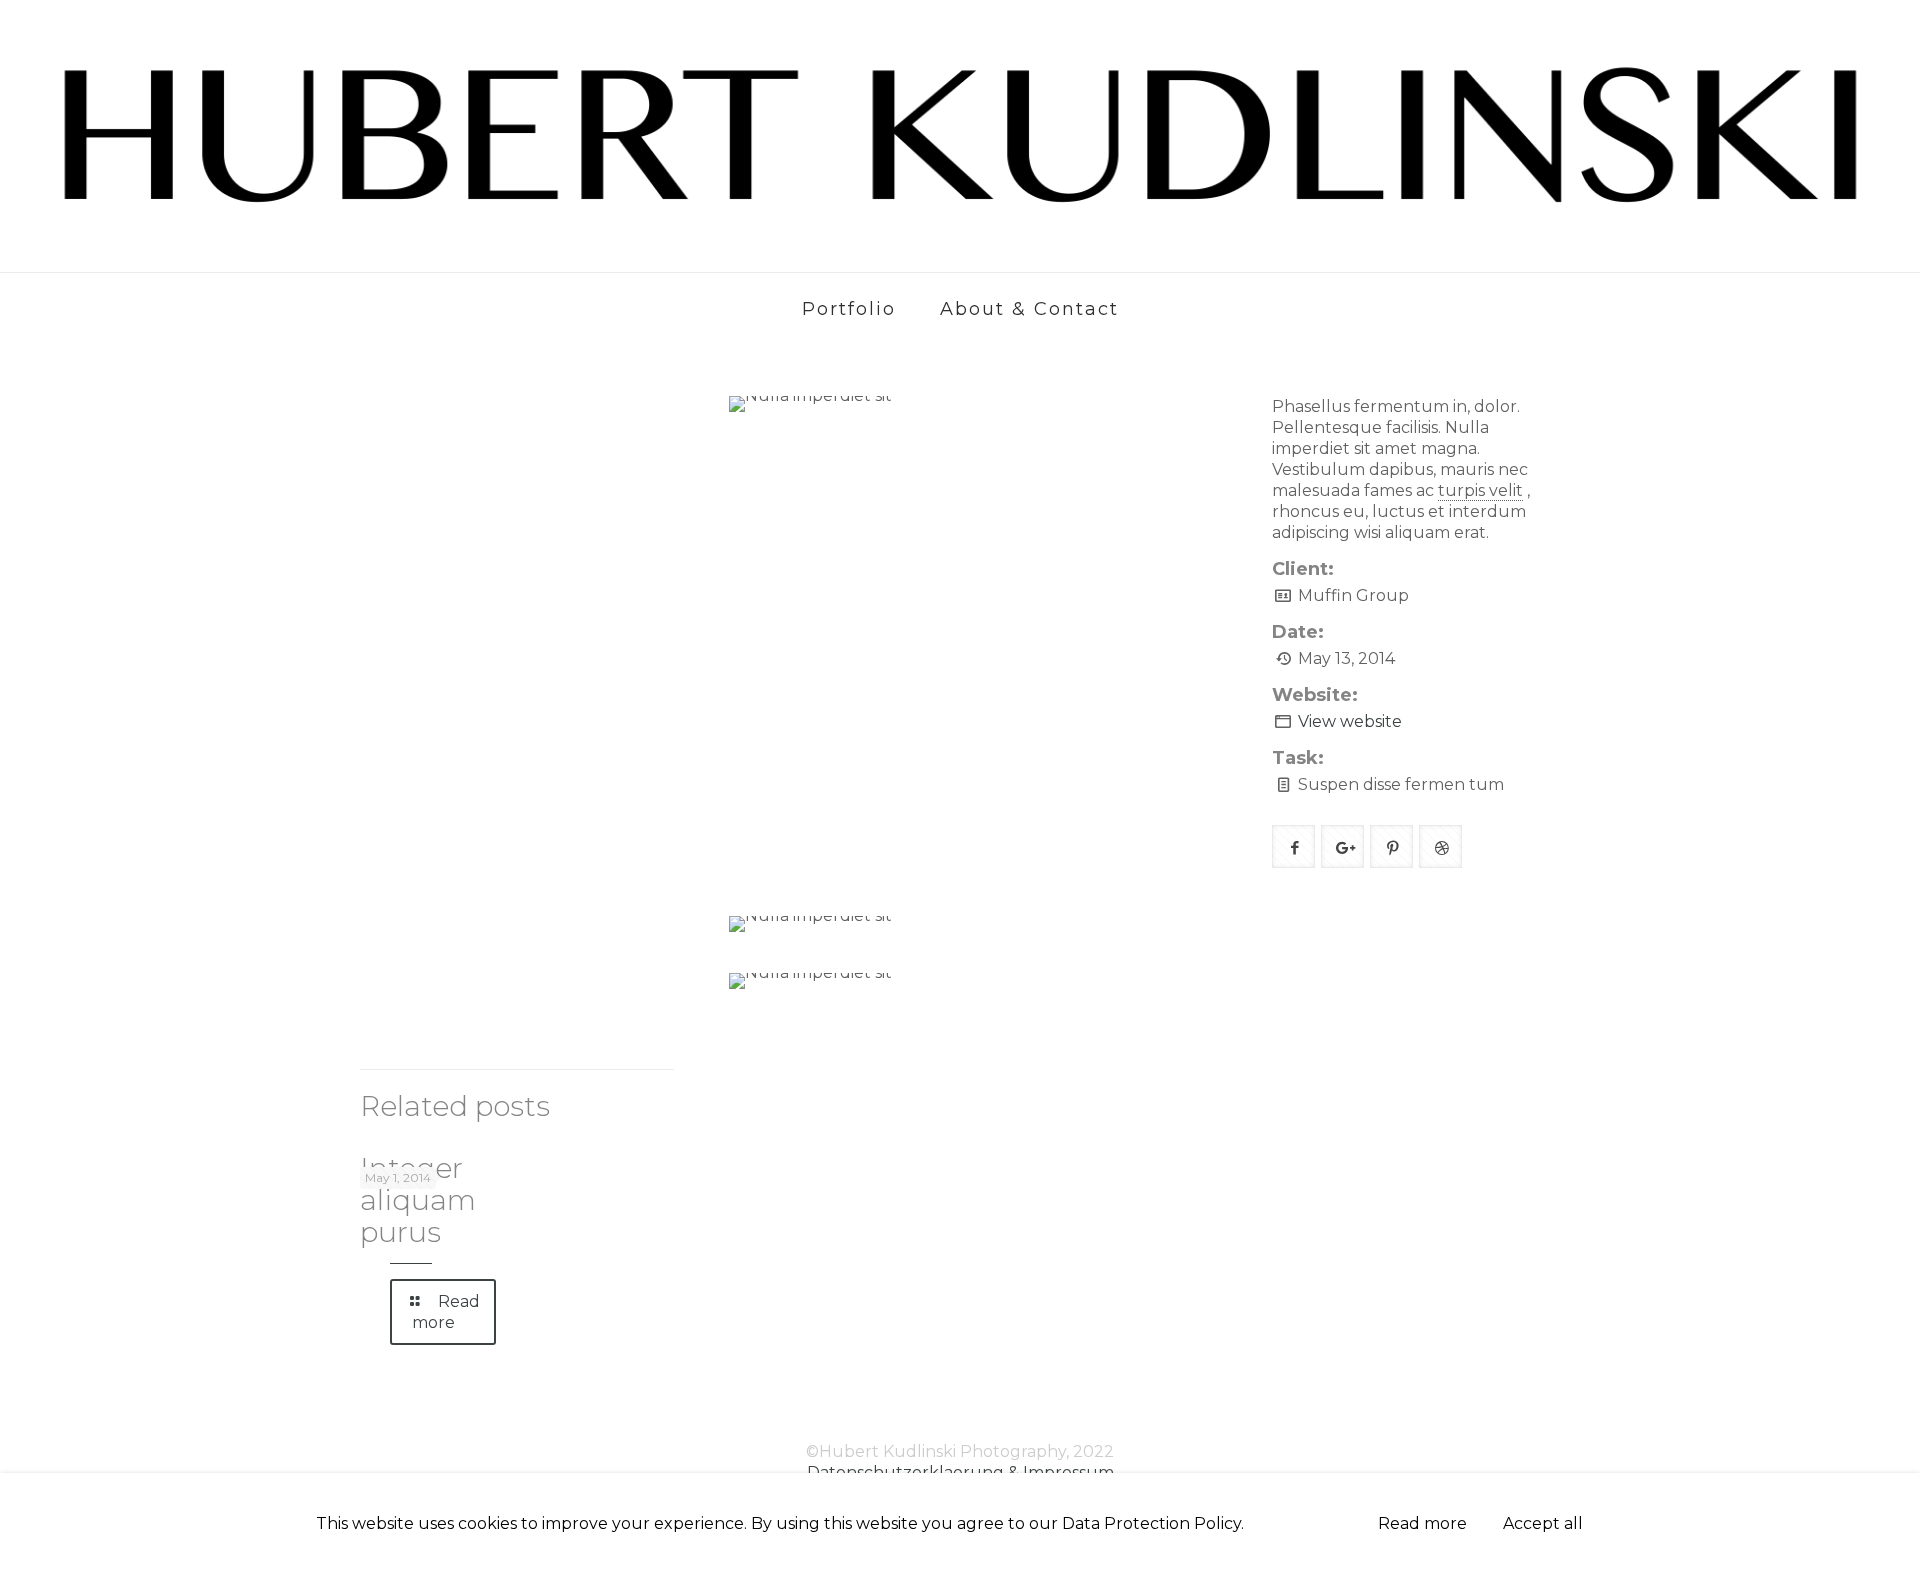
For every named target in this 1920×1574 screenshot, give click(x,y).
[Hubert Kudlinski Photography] (960, 136)
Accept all (1543, 1523)
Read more (1422, 1523)
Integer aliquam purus (418, 1200)
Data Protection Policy (1151, 1523)
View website (1350, 721)
